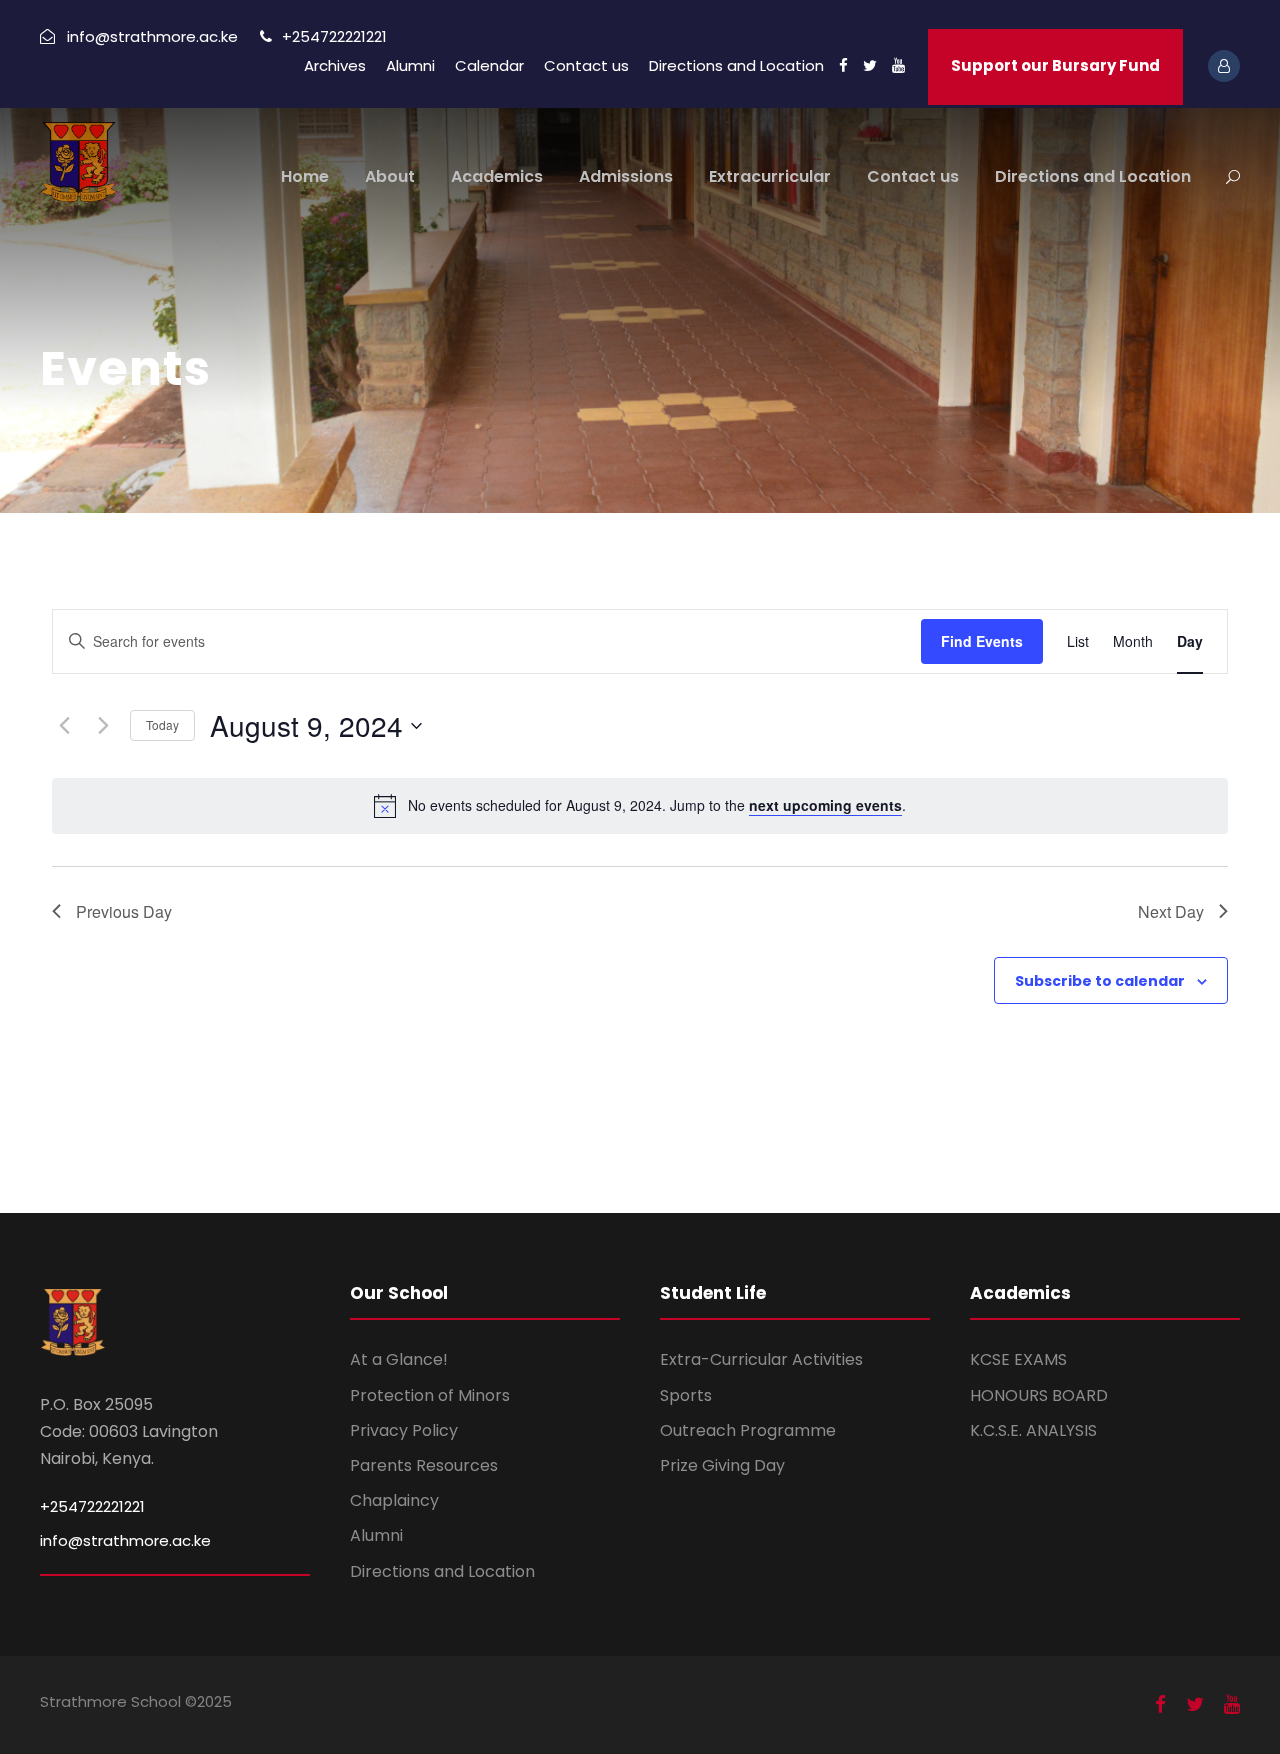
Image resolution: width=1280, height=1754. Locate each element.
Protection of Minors (430, 1395)
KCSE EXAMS (1018, 1359)
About (390, 176)
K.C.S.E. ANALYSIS (1033, 1430)
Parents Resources (424, 1465)
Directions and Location (736, 65)
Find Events (982, 641)
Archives (335, 65)
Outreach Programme (748, 1430)
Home (305, 176)
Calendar (489, 65)
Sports (686, 1395)
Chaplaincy (394, 1500)
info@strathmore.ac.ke (125, 1540)
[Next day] (103, 726)
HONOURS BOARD (1039, 1395)
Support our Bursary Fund (1055, 65)
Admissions (626, 176)
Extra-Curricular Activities (761, 1359)
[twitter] (870, 65)
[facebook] (843, 65)
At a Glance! (399, 1359)
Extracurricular (770, 176)
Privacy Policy (404, 1430)
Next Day (1171, 911)
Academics (497, 176)
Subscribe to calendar (1100, 981)
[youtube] (898, 65)
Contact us (586, 65)
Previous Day (124, 911)
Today (162, 724)
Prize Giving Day (722, 1465)
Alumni (410, 65)
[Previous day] (64, 726)
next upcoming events (825, 805)
